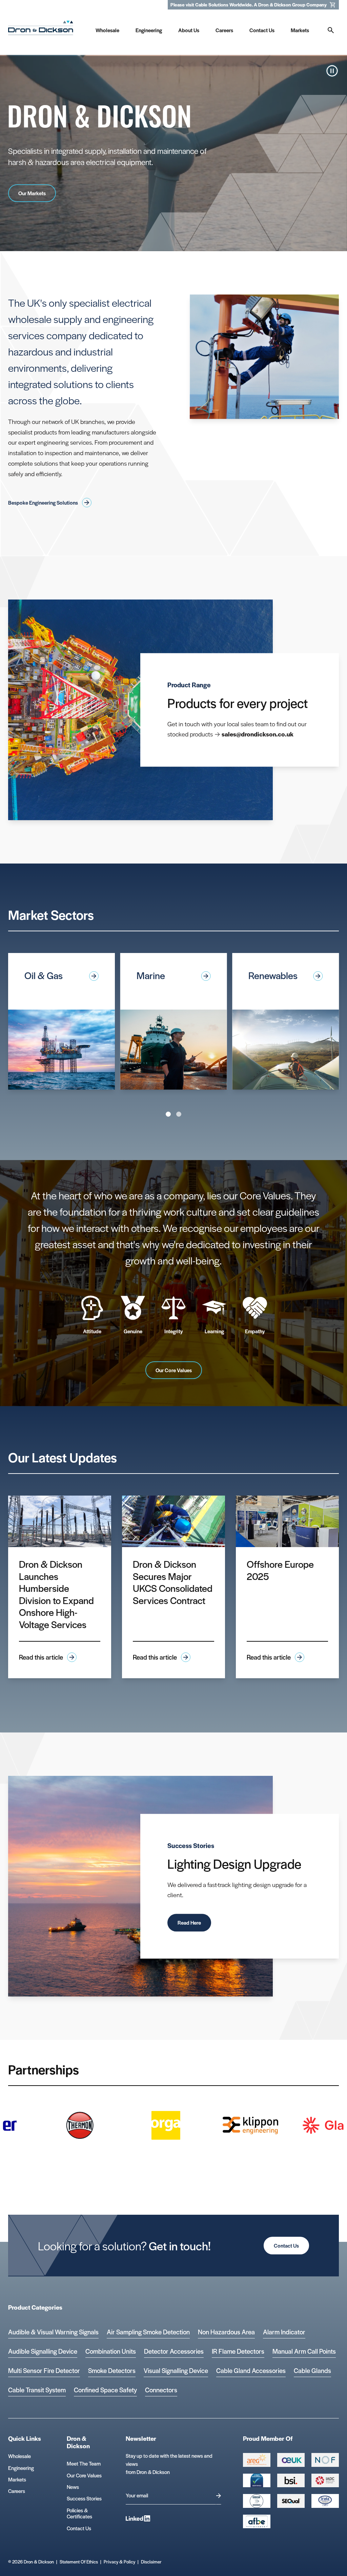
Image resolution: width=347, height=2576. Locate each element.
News (73, 2487)
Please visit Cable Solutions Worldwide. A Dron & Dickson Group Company (249, 5)
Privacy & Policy (119, 2562)
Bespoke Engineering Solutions (43, 502)
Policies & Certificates (79, 2513)
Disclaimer (151, 2562)
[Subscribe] (219, 2496)
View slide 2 (179, 1114)
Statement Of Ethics (79, 2562)
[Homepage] (41, 29)
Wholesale (19, 2456)
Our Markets (32, 193)
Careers (17, 2491)
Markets (17, 2479)
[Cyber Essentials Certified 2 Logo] (257, 2480)
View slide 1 (168, 1114)
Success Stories (84, 2498)
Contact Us (286, 2245)
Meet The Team (84, 2463)
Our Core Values (174, 1370)
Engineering (21, 2468)
